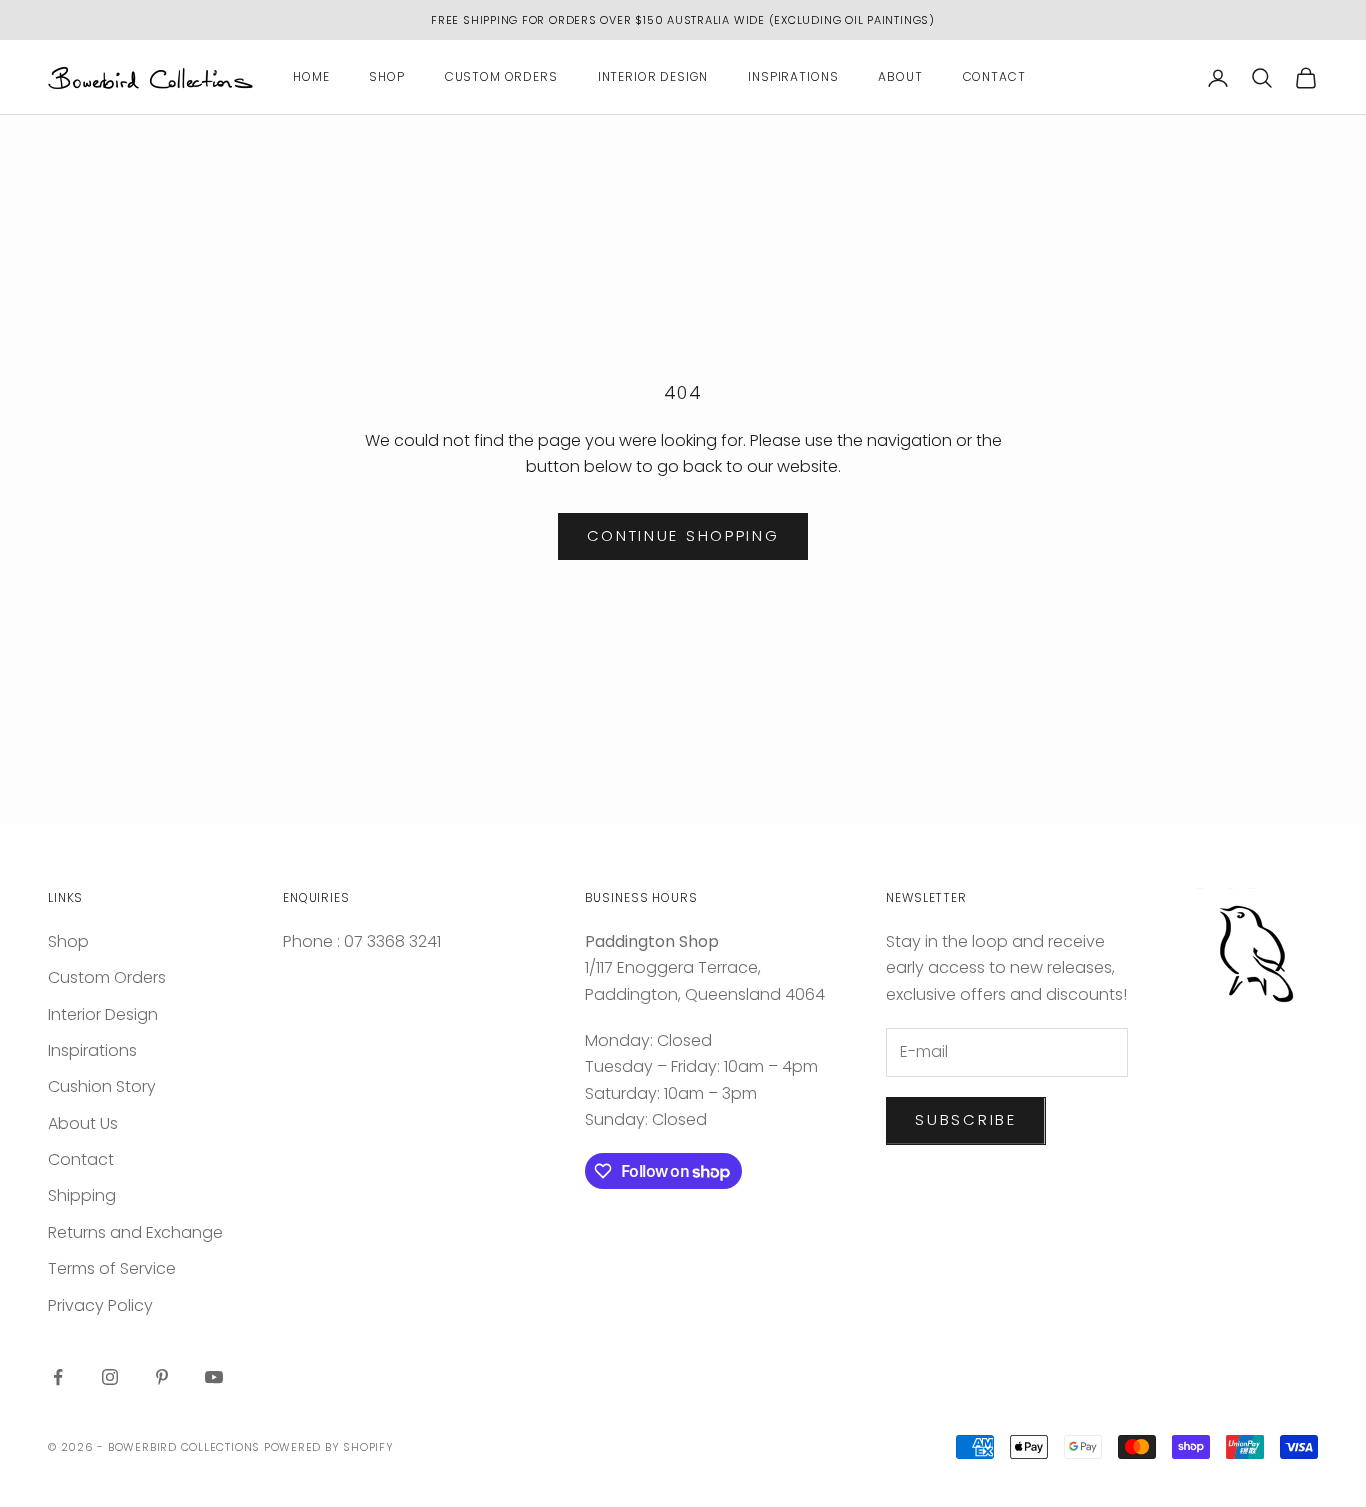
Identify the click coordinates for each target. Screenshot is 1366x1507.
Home (311, 77)
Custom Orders (501, 77)
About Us (83, 1123)
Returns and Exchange (135, 1232)
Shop (386, 77)
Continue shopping (683, 535)
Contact (994, 77)
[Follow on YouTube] (214, 1377)
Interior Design (653, 77)
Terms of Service (112, 1268)
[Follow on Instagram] (110, 1377)
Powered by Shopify (329, 1447)
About (900, 77)
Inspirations (793, 77)
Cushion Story (102, 1086)
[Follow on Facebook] (58, 1377)
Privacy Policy (100, 1305)
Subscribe (965, 1119)
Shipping (82, 1195)
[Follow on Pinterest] (162, 1377)
